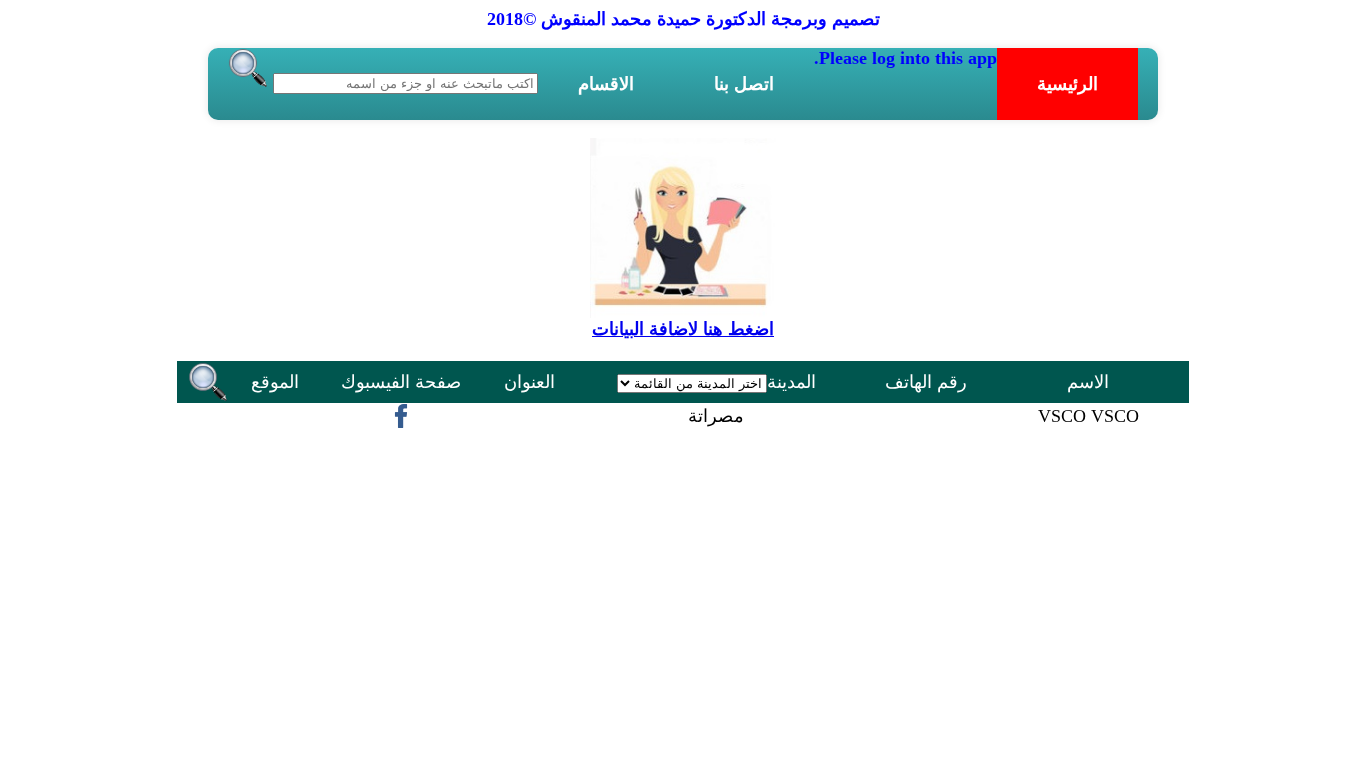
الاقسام (606, 84)
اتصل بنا (744, 84)
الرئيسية (1067, 84)
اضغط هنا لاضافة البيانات (683, 329)
